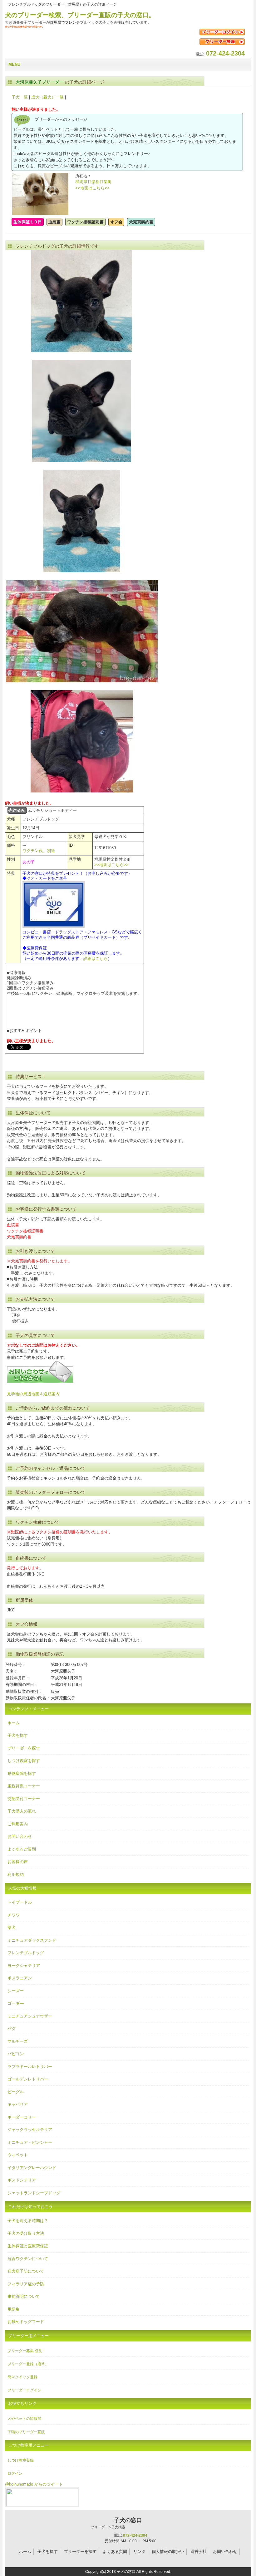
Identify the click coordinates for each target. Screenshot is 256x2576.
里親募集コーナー (24, 1786)
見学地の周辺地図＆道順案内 (33, 1394)
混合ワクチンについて (28, 2259)
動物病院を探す (22, 1773)
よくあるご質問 (22, 1849)
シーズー (16, 1991)
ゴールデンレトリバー (28, 2079)
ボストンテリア (22, 2180)
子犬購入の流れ (22, 1811)
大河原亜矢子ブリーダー (40, 82)
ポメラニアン (20, 1978)
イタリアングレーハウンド (32, 2168)
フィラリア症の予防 (26, 2284)
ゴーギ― (16, 2003)
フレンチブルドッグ (26, 1953)
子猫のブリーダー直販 (26, 2432)
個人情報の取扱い (168, 2552)
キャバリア (18, 2104)
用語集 (14, 2309)
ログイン (15, 2473)
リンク (139, 2552)
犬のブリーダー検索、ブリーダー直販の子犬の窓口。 (80, 15)
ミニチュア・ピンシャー (30, 2142)
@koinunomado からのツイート (34, 2484)
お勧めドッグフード (26, 2322)
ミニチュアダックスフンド (32, 1940)
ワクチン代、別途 (39, 851)
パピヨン (16, 2054)
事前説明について (24, 2296)
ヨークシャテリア (24, 1966)
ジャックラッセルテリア (30, 2130)
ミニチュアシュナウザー (30, 2016)
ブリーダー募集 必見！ (27, 2351)
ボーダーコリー (22, 2117)
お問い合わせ (20, 1836)
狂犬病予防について (26, 2271)
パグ (12, 2029)
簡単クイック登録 (22, 2377)
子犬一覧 (20, 97)
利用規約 (16, 1874)
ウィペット (18, 2155)
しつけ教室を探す (24, 1761)
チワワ (14, 1915)
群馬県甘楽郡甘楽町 (94, 182)
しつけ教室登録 (21, 2460)
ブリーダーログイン (24, 2390)
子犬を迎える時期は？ (28, 2221)
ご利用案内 (18, 1824)
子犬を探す (18, 1735)
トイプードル (20, 1902)
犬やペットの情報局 (24, 2419)
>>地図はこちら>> (92, 188)
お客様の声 (18, 1862)
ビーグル (16, 2092)
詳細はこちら (96, 959)
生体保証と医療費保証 (28, 2246)
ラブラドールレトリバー (30, 2067)
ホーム (14, 1723)
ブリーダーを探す (24, 1748)
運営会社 (199, 2552)
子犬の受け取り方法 (26, 2233)
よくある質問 (115, 2552)
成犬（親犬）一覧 (47, 97)
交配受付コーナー (24, 1799)
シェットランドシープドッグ (34, 2193)
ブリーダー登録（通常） (28, 2364)
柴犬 (12, 1927)
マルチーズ (18, 2041)
